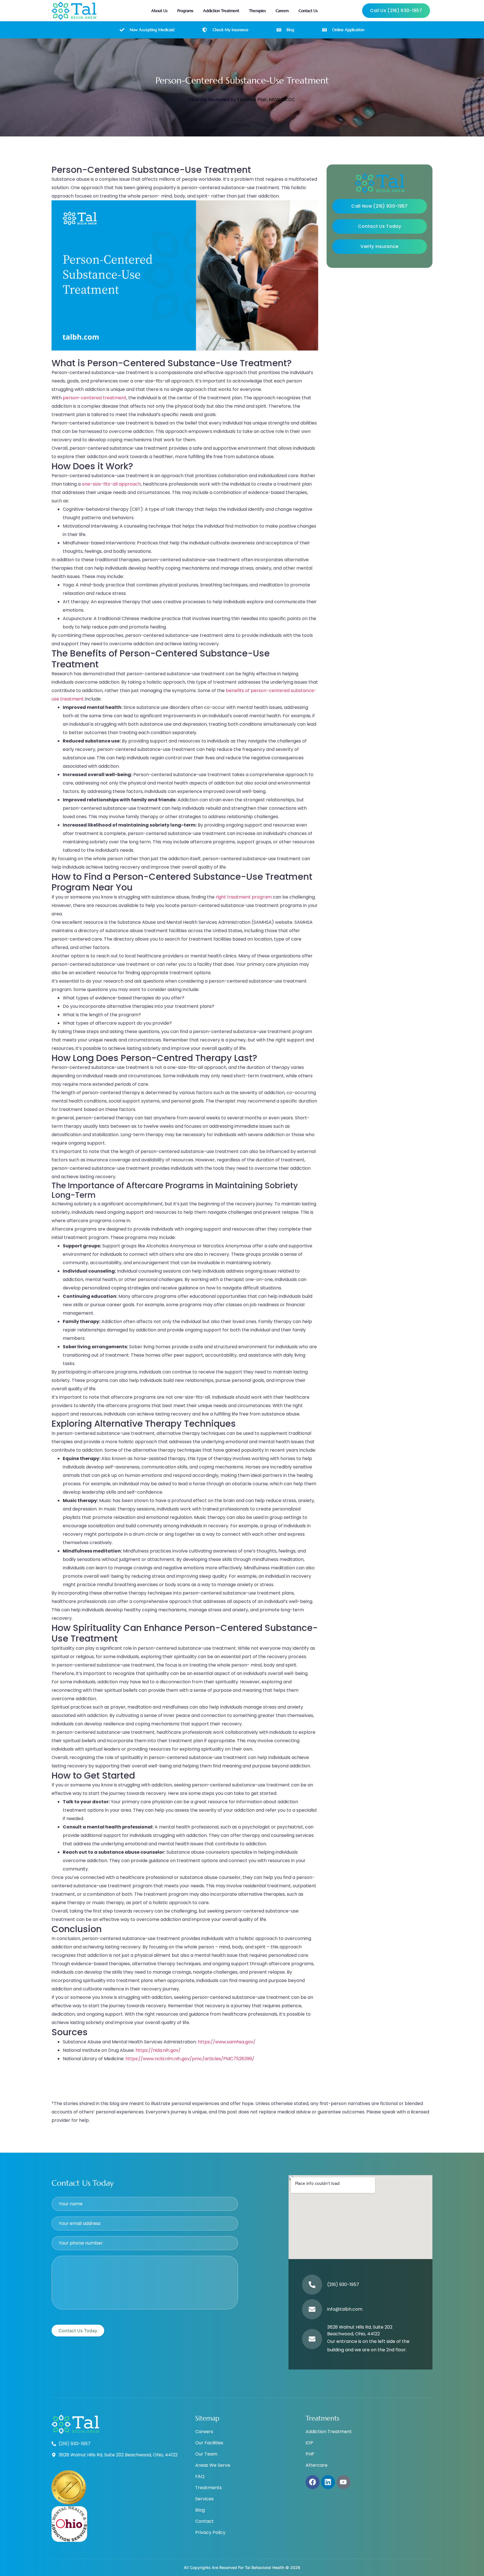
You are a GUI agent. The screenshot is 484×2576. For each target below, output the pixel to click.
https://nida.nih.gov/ (158, 2050)
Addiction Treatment (221, 11)
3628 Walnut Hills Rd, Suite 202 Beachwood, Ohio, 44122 (360, 2330)
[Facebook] (313, 2482)
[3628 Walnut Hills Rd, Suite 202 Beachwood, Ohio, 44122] (312, 2339)
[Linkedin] (328, 2482)
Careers (282, 11)
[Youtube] (343, 2482)
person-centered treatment (95, 398)
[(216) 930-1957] (312, 2285)
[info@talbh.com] (312, 2309)
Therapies (257, 11)
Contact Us (308, 11)
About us (159, 11)
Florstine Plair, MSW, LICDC (266, 100)
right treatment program (244, 897)
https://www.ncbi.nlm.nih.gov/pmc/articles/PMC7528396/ (190, 2059)
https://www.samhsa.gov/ (227, 2042)
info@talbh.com (345, 2309)
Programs (185, 11)
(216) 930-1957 (343, 2284)
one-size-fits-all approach (111, 484)
